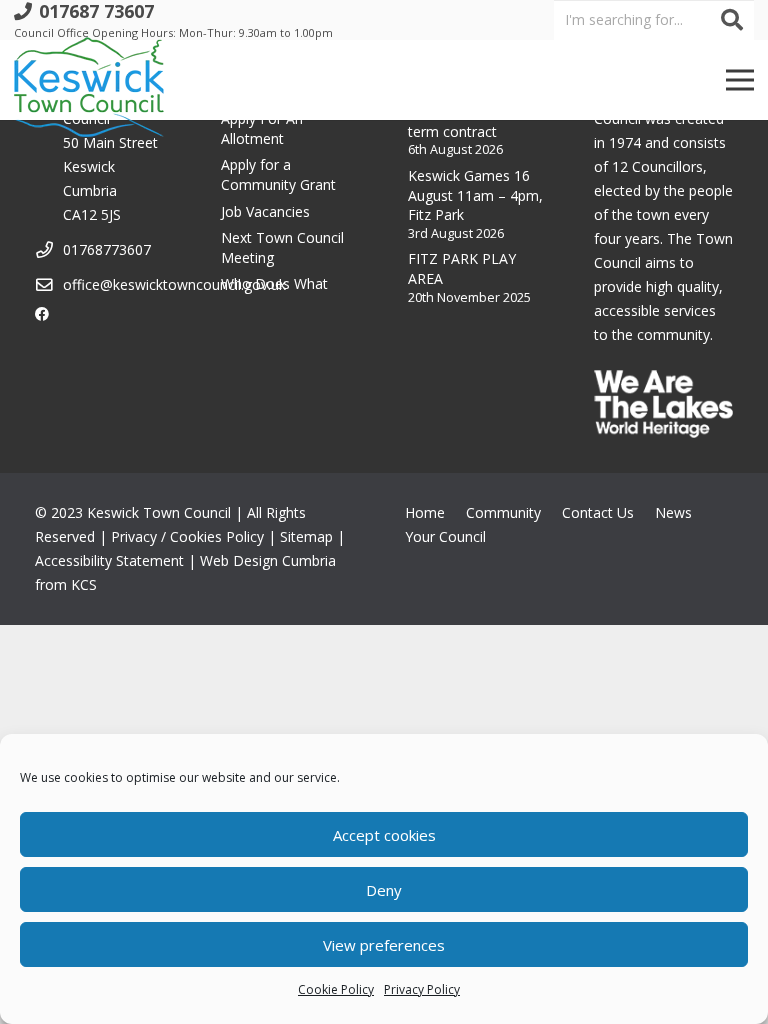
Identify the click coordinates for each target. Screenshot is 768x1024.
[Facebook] (42, 314)
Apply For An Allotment (262, 128)
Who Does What (274, 283)
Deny (384, 890)
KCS (84, 584)
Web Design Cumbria (268, 560)
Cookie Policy (336, 989)
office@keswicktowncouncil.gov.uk (174, 284)
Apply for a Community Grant (278, 174)
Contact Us (598, 512)
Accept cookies (384, 835)
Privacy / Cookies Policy (187, 536)
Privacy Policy (422, 989)
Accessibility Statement (109, 560)
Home (425, 512)
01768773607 (107, 249)
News (673, 512)
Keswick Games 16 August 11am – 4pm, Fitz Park (475, 195)
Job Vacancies (265, 211)
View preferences (384, 945)
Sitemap (306, 536)
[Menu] (740, 80)
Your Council (445, 536)
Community (503, 512)
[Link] (89, 80)
